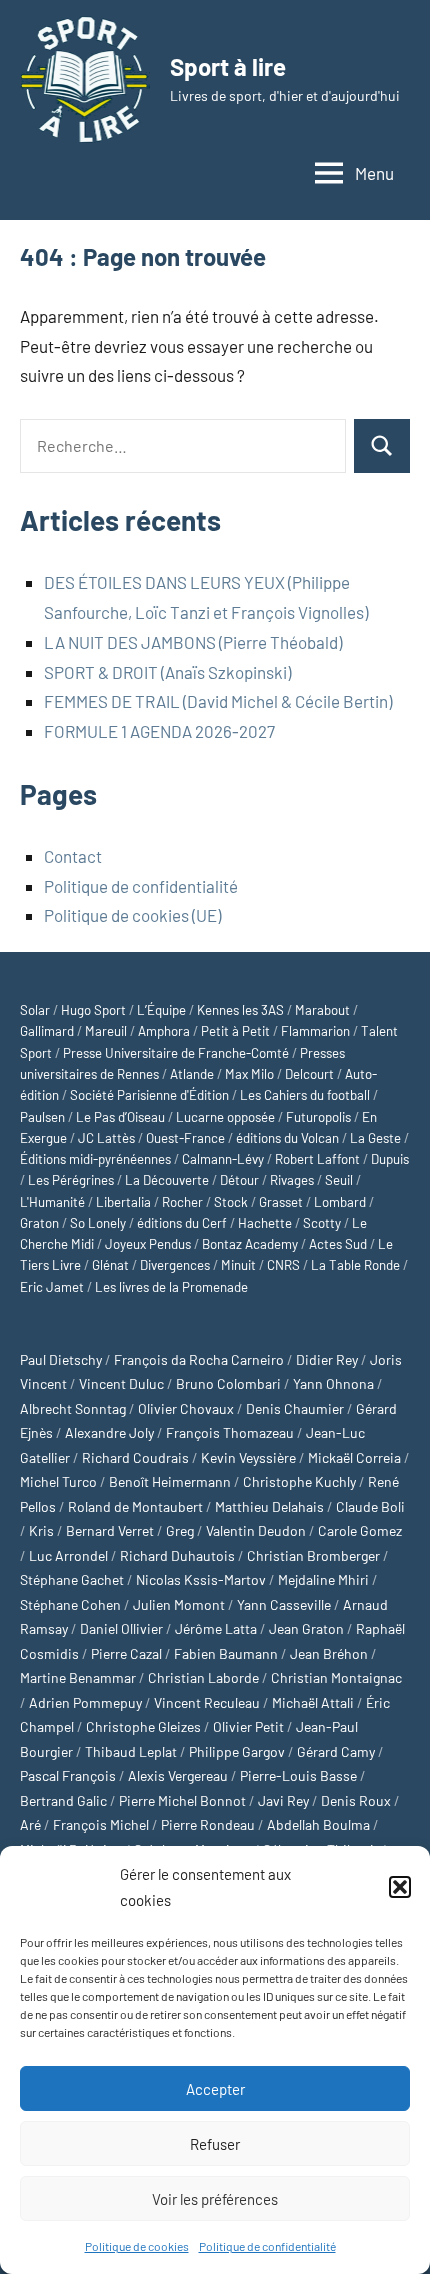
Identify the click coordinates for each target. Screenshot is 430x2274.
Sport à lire (228, 66)
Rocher (182, 1202)
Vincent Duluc (121, 1383)
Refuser (215, 2144)
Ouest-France (185, 1138)
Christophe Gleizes (143, 1726)
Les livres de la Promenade (171, 1287)
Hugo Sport (93, 1010)
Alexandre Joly (109, 1432)
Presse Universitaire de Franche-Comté (176, 1053)
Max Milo (249, 1074)
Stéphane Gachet (72, 1579)
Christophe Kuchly (299, 1481)
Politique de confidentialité (267, 2246)
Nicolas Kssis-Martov (201, 1579)
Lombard (340, 1202)
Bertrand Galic (63, 1800)
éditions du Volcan (287, 1138)
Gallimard (47, 1031)
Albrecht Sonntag (73, 1408)
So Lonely (98, 1223)
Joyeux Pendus (148, 1244)
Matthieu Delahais (269, 1506)
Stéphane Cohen (70, 1604)
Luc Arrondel (68, 1555)
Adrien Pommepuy (85, 1702)
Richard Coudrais (135, 1457)
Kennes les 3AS (240, 1010)
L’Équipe (161, 1010)
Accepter (215, 2089)
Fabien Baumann (226, 1653)
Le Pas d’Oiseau (120, 1117)
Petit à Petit (235, 1031)
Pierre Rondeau (208, 1824)
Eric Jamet (52, 1287)
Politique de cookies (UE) (132, 915)
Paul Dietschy (61, 1359)
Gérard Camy (336, 1751)
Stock (231, 1202)
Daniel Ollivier (121, 1628)
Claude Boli (370, 1506)
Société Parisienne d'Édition (149, 1095)
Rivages (292, 1180)
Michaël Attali (313, 1702)
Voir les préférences (215, 2199)
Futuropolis (318, 1117)
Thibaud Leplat (131, 1751)
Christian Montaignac (336, 1677)
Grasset (281, 1202)
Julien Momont (179, 1604)
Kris (41, 1530)
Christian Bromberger (313, 1555)
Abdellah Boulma (318, 1824)
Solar (35, 1010)
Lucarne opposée (225, 1117)
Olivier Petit (248, 1726)
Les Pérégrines (71, 1180)
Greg (180, 1530)
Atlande (192, 1074)
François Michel (101, 1824)
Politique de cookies (137, 2246)
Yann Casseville (284, 1604)
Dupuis (390, 1159)
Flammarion (315, 1031)
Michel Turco (58, 1481)
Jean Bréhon (329, 1653)
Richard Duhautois (177, 1555)
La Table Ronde (355, 1265)
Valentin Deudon (256, 1530)
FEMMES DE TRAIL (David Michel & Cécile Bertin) (218, 701)
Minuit (238, 1265)
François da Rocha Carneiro (199, 1359)
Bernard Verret (110, 1530)
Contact (73, 856)
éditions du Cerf (182, 1223)
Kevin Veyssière (248, 1457)
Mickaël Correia (354, 1457)
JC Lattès (106, 1138)
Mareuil (106, 1031)
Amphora (164, 1031)
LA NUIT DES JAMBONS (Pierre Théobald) (193, 642)
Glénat (110, 1265)
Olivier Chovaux (186, 1408)
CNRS (283, 1265)
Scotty (322, 1223)
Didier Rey (327, 1359)
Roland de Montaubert (135, 1506)
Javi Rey (283, 1800)
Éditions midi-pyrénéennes (95, 1159)
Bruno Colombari (228, 1383)
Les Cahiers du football (305, 1095)
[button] (400, 1887)
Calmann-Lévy (223, 1159)
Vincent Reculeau (207, 1702)
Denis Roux (356, 1800)
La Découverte (167, 1180)
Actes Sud (338, 1244)
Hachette (265, 1223)
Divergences (175, 1265)
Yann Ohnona (333, 1383)
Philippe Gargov (237, 1751)
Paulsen (42, 1117)
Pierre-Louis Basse (298, 1775)
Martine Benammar (78, 1677)
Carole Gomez (360, 1530)
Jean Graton (306, 1628)
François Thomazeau (230, 1432)
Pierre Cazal (126, 1653)
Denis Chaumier (295, 1408)
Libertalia (123, 1202)
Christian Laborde (203, 1677)
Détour (239, 1180)
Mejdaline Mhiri (323, 1579)
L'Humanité (52, 1202)
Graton (39, 1223)
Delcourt (309, 1074)
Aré (30, 1824)
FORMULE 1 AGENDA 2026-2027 (159, 731)
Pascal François (68, 1775)
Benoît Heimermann (170, 1481)
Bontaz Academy (250, 1244)
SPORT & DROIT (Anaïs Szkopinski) (167, 672)
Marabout (322, 1010)
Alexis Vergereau (178, 1775)
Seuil (339, 1180)
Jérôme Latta (216, 1628)
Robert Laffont (317, 1159)
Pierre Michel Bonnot (182, 1800)
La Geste (375, 1138)
